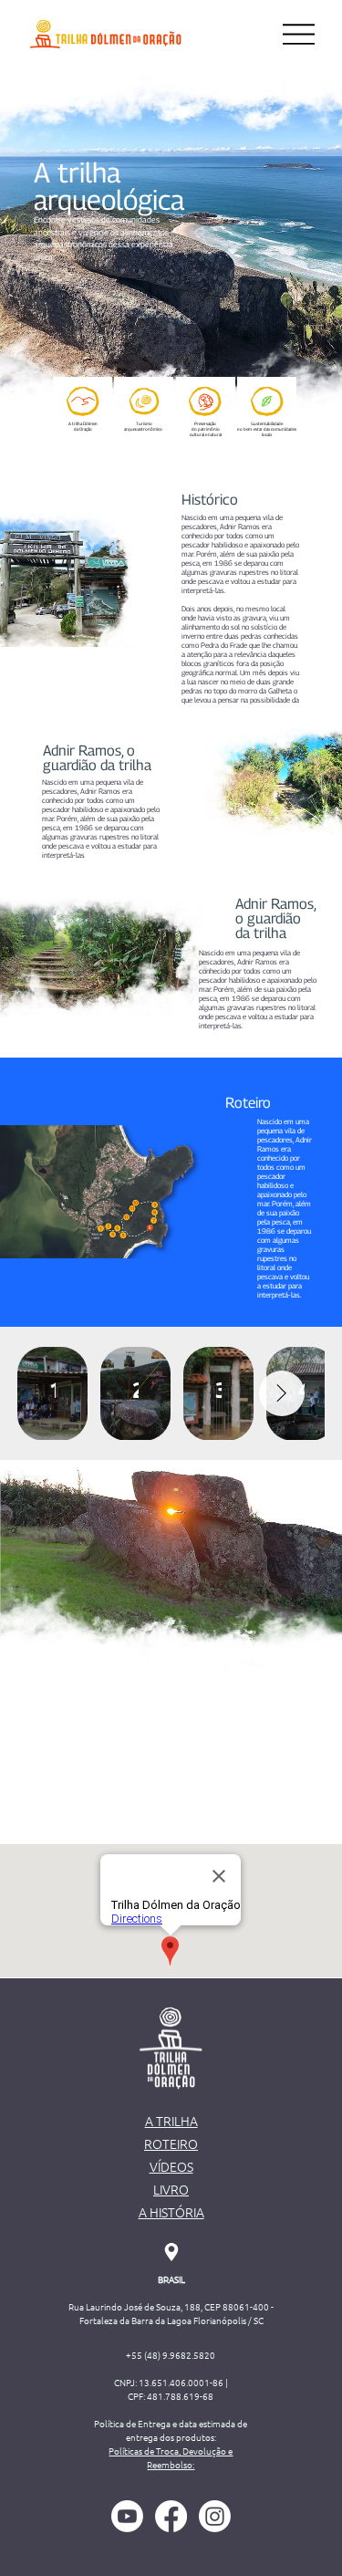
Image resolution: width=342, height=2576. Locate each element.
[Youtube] (127, 2516)
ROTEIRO (171, 2143)
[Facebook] (171, 2516)
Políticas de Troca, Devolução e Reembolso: (171, 2457)
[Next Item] (282, 1393)
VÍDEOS (171, 2166)
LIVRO (171, 2189)
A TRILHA (171, 2121)
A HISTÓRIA (171, 2212)
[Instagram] (215, 2516)
